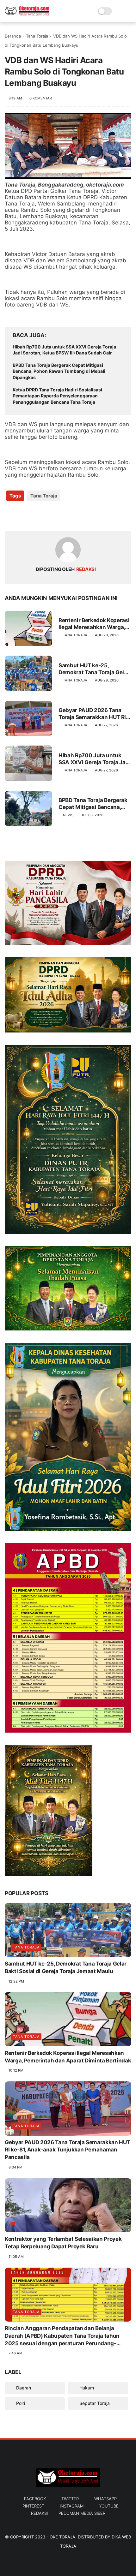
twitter (70, 2499)
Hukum (86, 2388)
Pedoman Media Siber (82, 2513)
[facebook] (10, 516)
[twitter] (23, 516)
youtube (109, 2506)
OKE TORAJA (62, 2537)
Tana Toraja (37, 36)
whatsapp (105, 2499)
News (68, 815)
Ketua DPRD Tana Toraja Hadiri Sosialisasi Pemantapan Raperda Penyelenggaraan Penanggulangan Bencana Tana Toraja (57, 396)
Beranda (13, 36)
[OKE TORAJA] (27, 15)
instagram (72, 2506)
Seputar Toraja (94, 2403)
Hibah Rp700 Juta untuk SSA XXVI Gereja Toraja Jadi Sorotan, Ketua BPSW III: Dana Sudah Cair (64, 350)
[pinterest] (48, 516)
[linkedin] (61, 516)
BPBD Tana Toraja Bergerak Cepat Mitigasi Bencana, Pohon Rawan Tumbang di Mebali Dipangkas (59, 371)
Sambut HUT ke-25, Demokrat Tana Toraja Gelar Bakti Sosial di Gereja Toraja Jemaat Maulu (94, 669)
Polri (20, 2403)
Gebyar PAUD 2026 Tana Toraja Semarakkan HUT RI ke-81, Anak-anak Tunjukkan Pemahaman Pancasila (92, 714)
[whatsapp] (36, 516)
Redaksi (39, 2513)
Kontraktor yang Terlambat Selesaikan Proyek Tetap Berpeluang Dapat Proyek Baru (63, 2243)
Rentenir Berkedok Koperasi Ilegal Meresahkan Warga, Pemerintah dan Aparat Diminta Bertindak (94, 624)
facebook (35, 2499)
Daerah (23, 2388)
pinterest (33, 2506)
